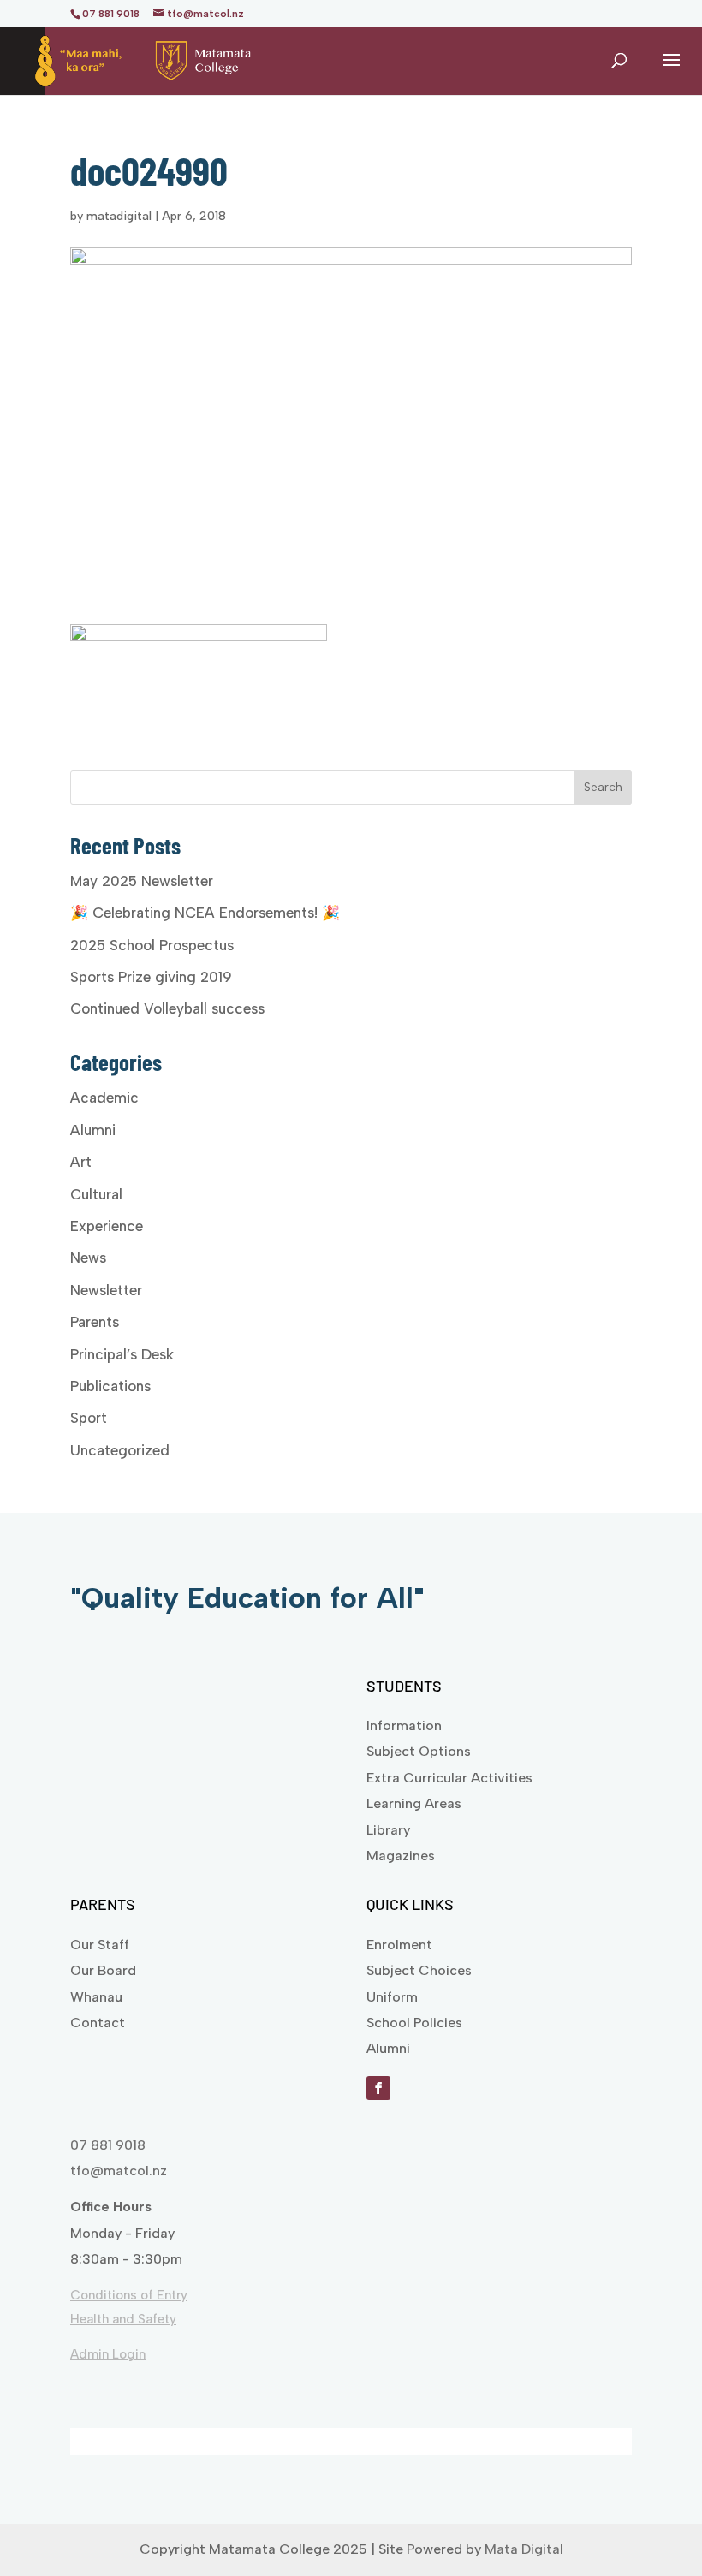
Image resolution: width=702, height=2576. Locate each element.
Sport (89, 1418)
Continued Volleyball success (167, 1008)
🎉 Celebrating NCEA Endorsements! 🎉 (205, 913)
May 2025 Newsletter (142, 881)
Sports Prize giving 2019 (151, 977)
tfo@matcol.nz (119, 2171)
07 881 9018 (108, 2145)
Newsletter (106, 1290)
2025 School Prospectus (152, 945)
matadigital (119, 216)
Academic (104, 1098)
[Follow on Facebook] (378, 2088)
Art (81, 1162)
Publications (110, 1386)
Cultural (96, 1194)
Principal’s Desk (122, 1354)
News (88, 1258)
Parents (95, 1322)
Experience (107, 1226)
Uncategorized (120, 1450)
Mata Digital (524, 2549)
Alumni (93, 1130)
